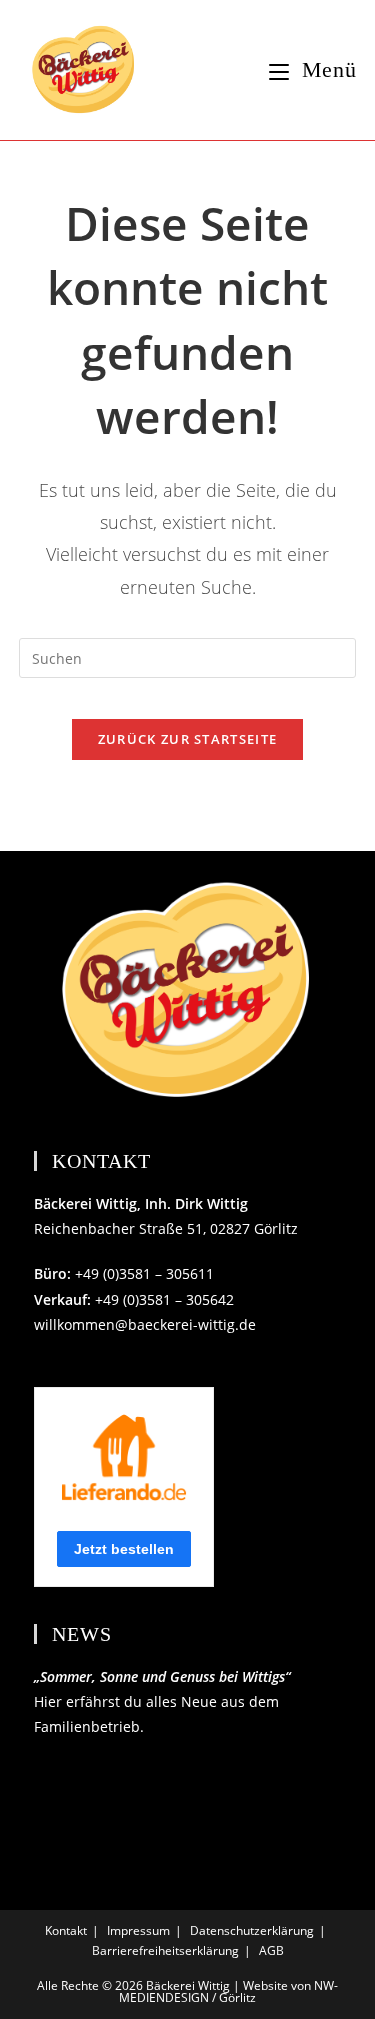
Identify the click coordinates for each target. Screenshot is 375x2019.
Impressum (138, 1930)
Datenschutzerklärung (252, 1930)
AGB (271, 1950)
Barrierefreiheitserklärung (165, 1950)
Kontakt (66, 1930)
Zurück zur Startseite (187, 739)
